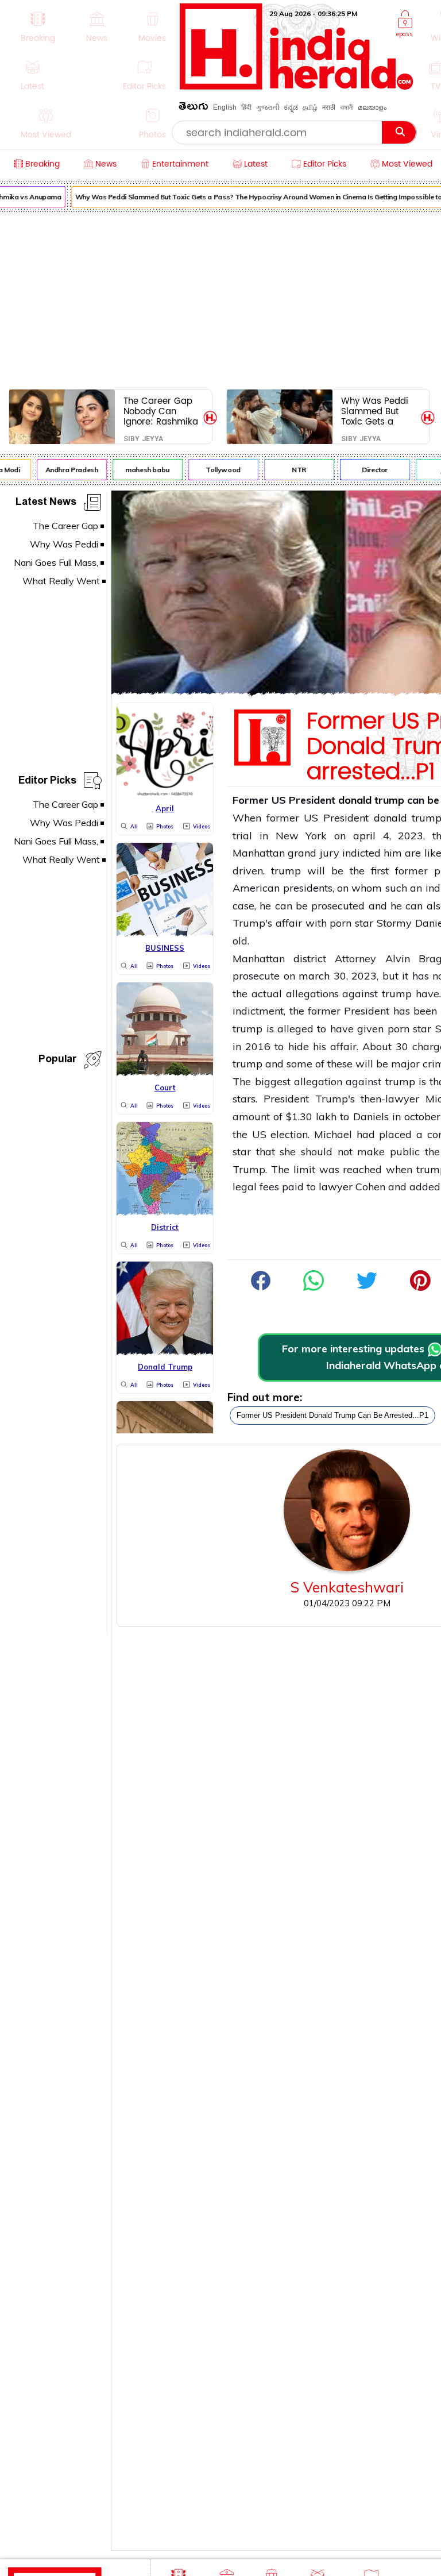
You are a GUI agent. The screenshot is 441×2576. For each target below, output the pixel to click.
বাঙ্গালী (347, 107)
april (364, 836)
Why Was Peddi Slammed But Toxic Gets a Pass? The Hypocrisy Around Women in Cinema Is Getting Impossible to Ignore (378, 411)
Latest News (46, 504)
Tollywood (217, 470)
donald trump (371, 800)
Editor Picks (47, 782)
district (310, 959)
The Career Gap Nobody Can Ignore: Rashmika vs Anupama (161, 411)
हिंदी (246, 107)
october (422, 1117)
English (225, 107)
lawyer (336, 1187)
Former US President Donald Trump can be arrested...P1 (332, 1415)
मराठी (329, 107)
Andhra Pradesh (65, 470)
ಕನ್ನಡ (291, 107)
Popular (57, 1061)
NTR (293, 470)
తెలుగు (194, 108)
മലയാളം (372, 107)
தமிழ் (310, 107)
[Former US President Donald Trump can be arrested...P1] (314, 1287)
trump (286, 871)
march (314, 976)
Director (369, 470)
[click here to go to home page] (297, 86)
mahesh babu (142, 470)
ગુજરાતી (268, 107)
